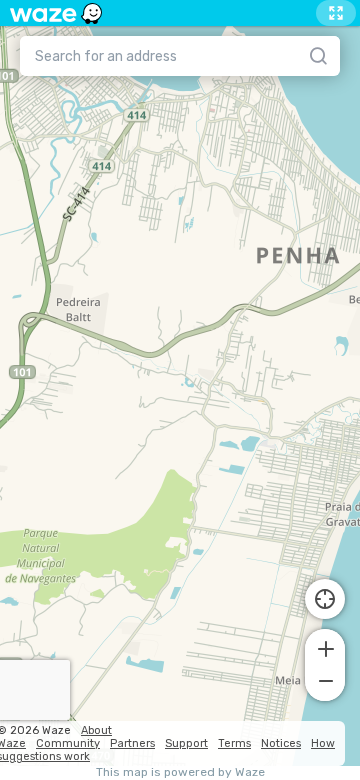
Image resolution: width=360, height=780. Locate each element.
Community (68, 743)
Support (186, 743)
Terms (234, 743)
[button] (325, 647)
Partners (132, 743)
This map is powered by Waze (180, 772)
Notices (281, 743)
